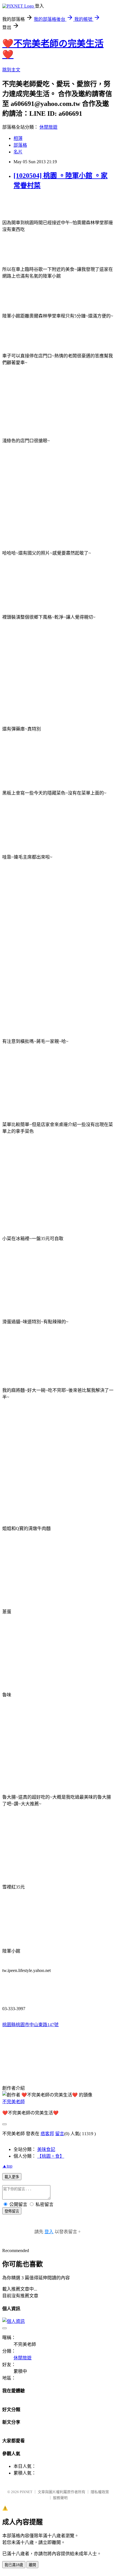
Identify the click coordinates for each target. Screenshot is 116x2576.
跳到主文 (11, 70)
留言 (60, 2134)
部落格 (20, 145)
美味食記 (46, 2149)
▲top (7, 2166)
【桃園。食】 (51, 2156)
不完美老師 (14, 2102)
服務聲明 (60, 2498)
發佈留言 (12, 2211)
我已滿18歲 (14, 2565)
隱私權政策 (100, 2492)
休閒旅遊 (48, 127)
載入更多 (12, 2177)
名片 (18, 152)
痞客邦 (47, 2134)
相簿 (18, 138)
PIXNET (26, 2492)
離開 (32, 2565)
